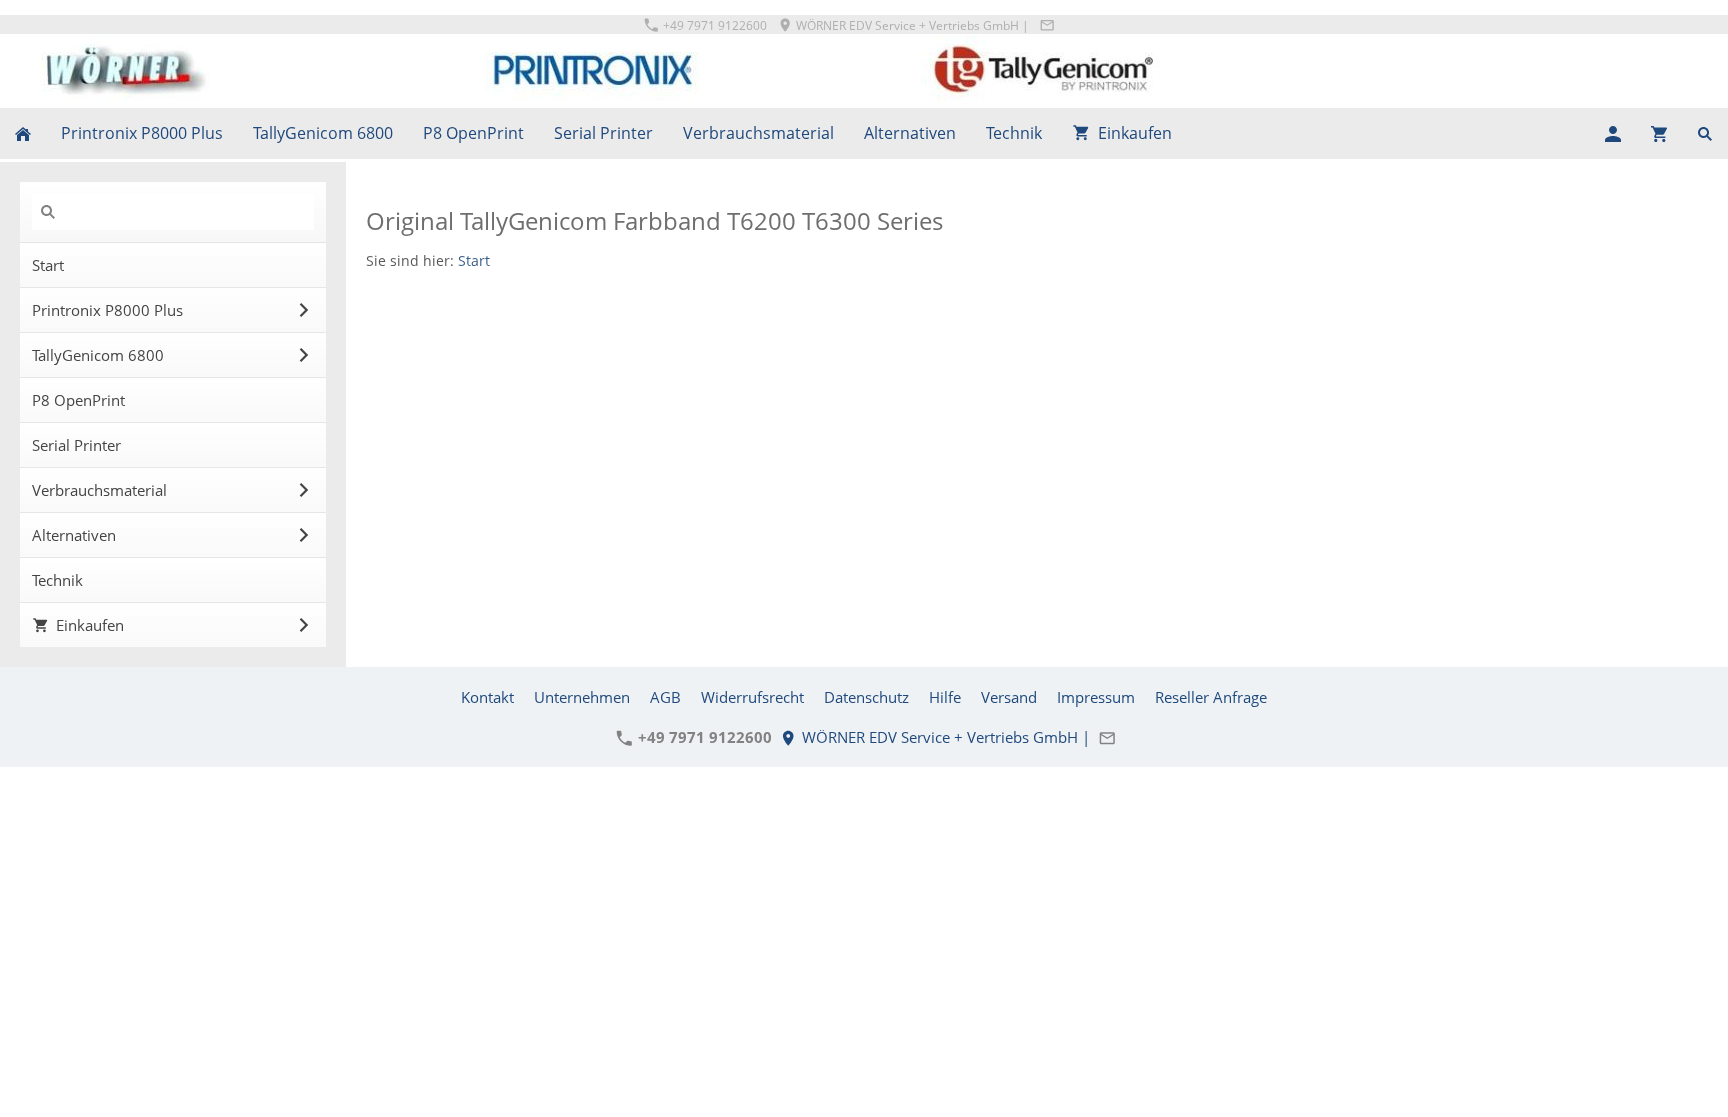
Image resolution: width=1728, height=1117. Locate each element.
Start (474, 260)
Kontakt (487, 697)
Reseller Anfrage (1211, 697)
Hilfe (945, 697)
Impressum (1096, 697)
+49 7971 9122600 (713, 25)
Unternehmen (582, 697)
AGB (665, 697)
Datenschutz (866, 697)
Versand (1009, 697)
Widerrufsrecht (752, 697)
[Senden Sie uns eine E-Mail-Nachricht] (1046, 25)
